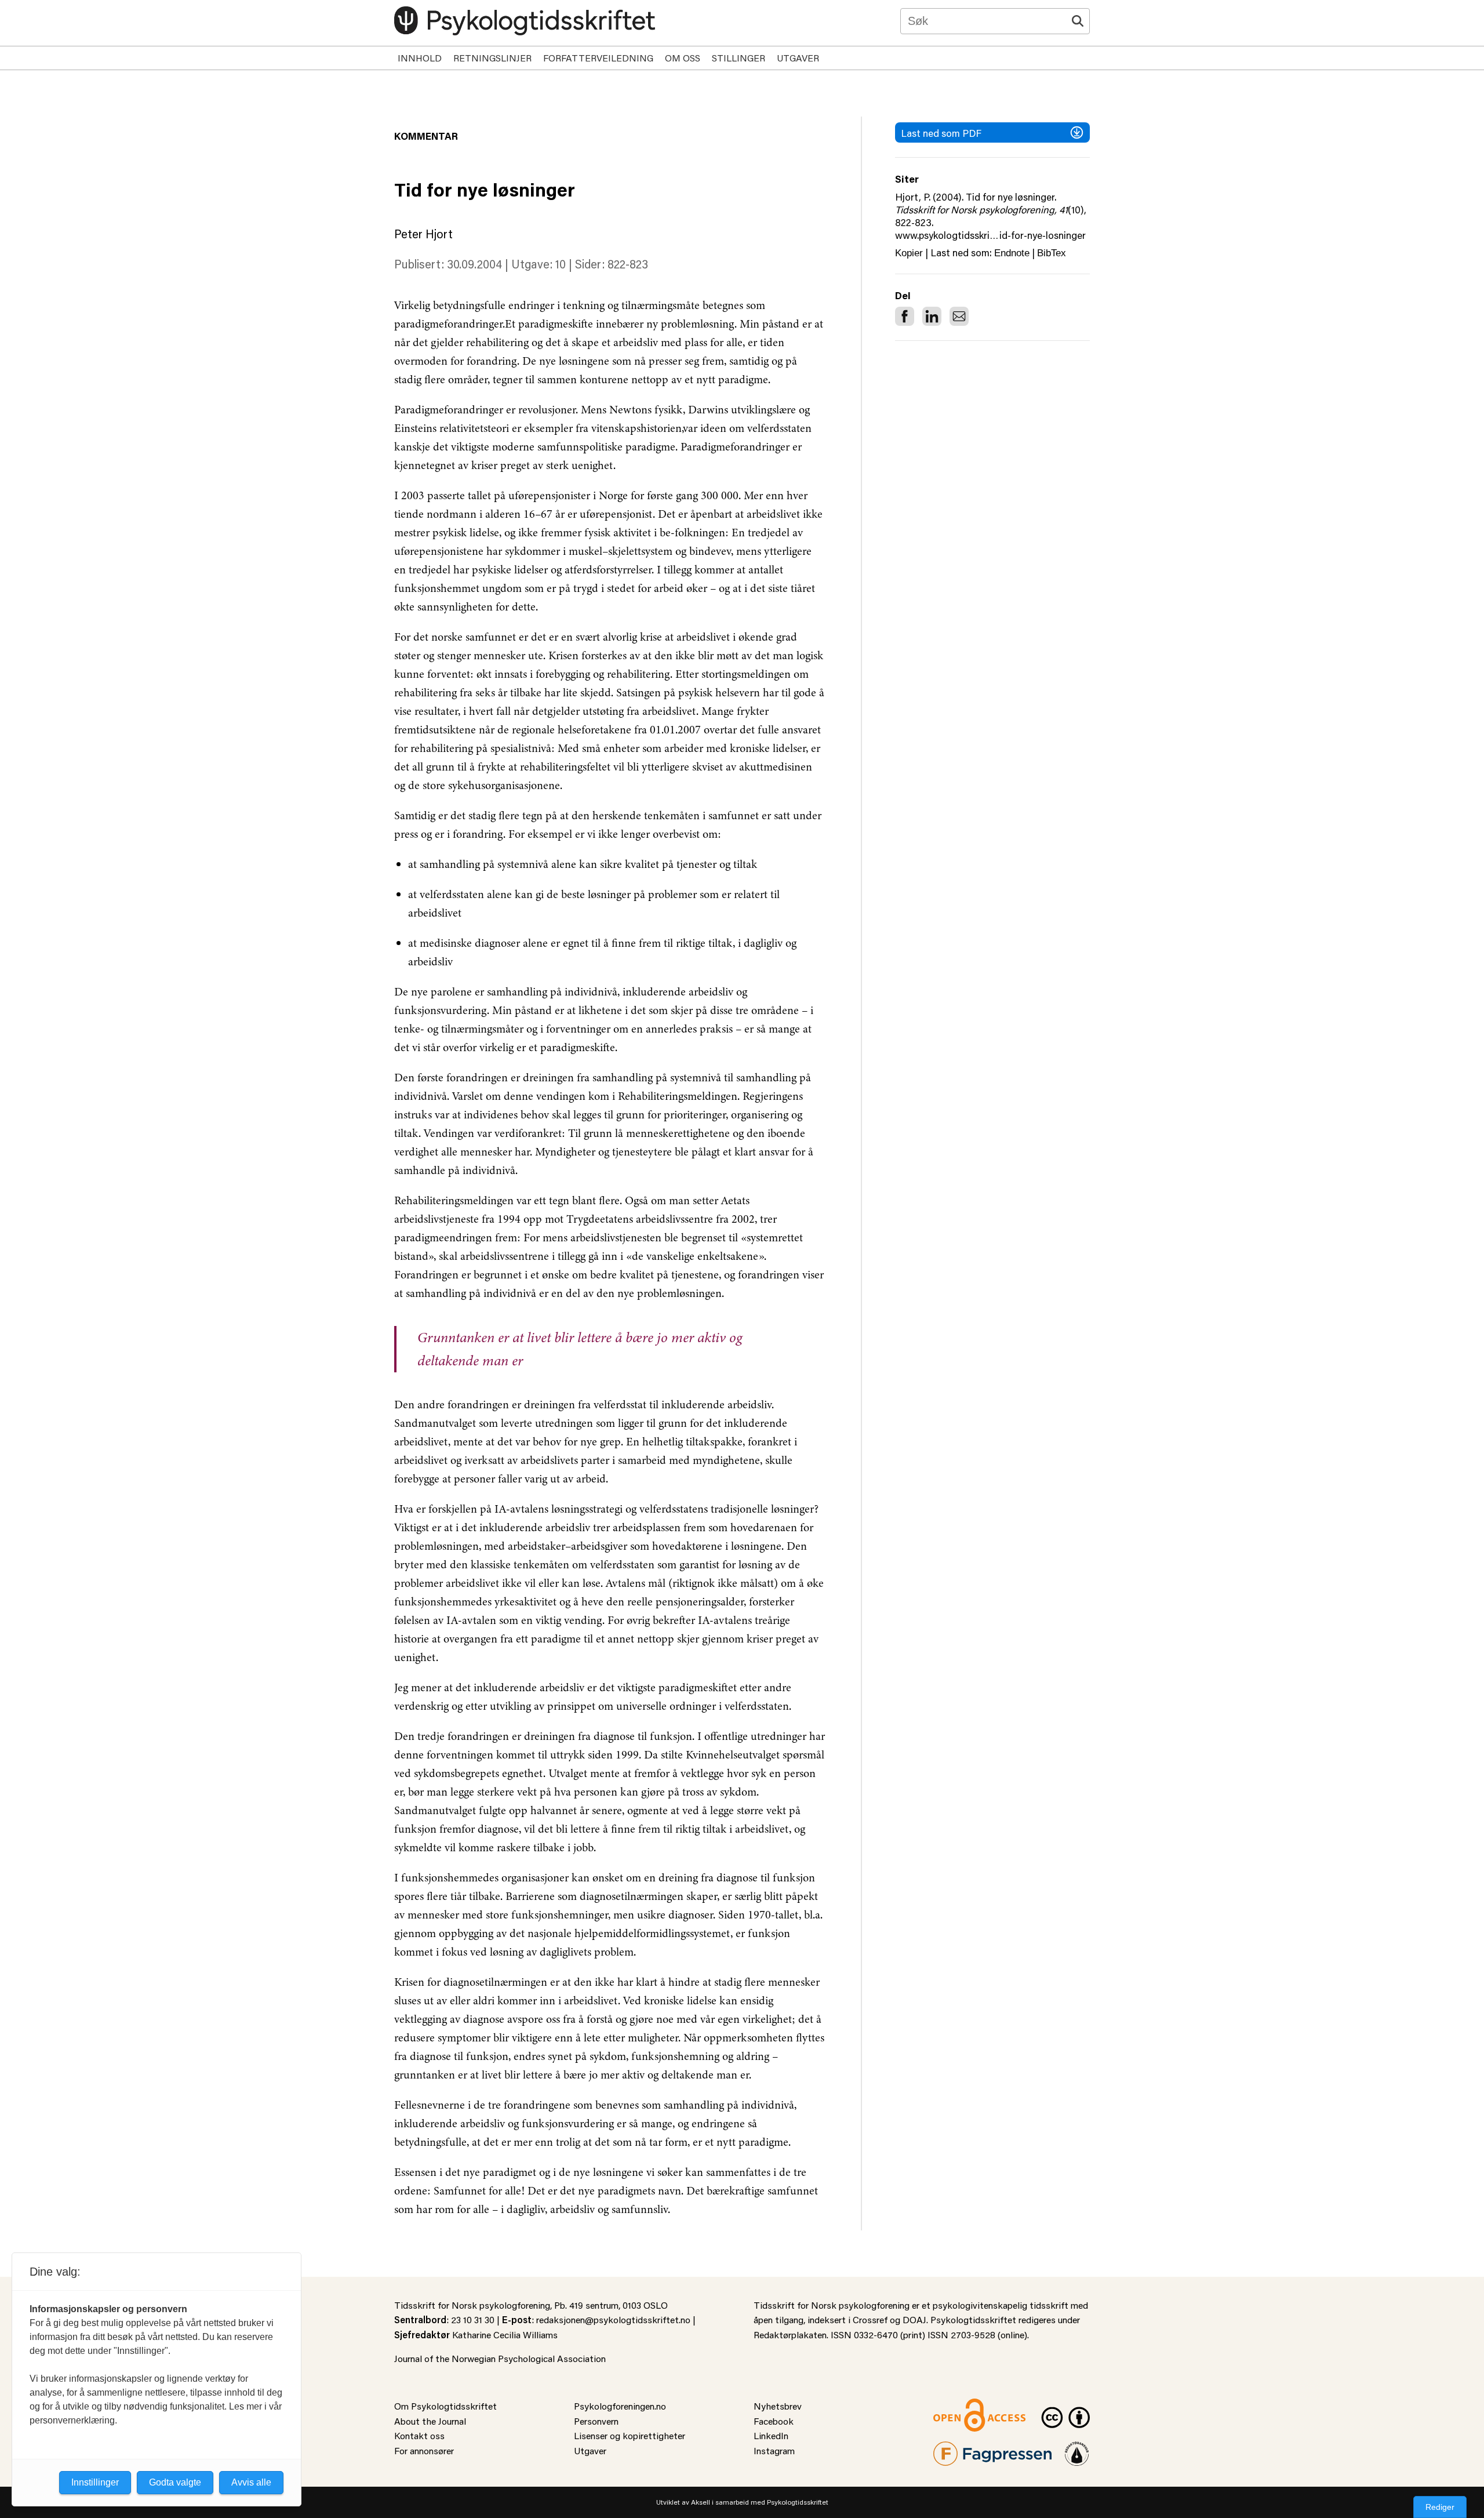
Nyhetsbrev (778, 2406)
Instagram (774, 2450)
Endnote (1012, 253)
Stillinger (739, 58)
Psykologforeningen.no (620, 2406)
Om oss (683, 58)
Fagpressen (956, 2449)
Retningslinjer (492, 58)
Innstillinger (95, 2482)
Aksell (701, 2502)
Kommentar (426, 136)
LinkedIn (771, 2435)
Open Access (960, 2406)
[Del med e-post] (959, 316)
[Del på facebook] (905, 316)
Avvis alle (251, 2482)
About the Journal (430, 2421)
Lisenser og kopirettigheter (630, 2435)
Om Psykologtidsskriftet (445, 2406)
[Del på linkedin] (932, 316)
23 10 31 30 (473, 2319)
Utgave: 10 (539, 264)
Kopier (909, 253)
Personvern (596, 2421)
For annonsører (424, 2450)
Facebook (774, 2421)
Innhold (420, 58)
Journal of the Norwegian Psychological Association (500, 2358)
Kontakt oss (419, 2435)
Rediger (1440, 2507)
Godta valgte (175, 2482)
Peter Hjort (423, 234)
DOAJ (914, 2319)
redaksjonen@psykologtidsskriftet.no (613, 2319)
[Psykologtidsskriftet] (525, 21)
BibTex (1052, 253)
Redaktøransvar (1077, 2449)
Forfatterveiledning (598, 58)
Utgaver (798, 58)
